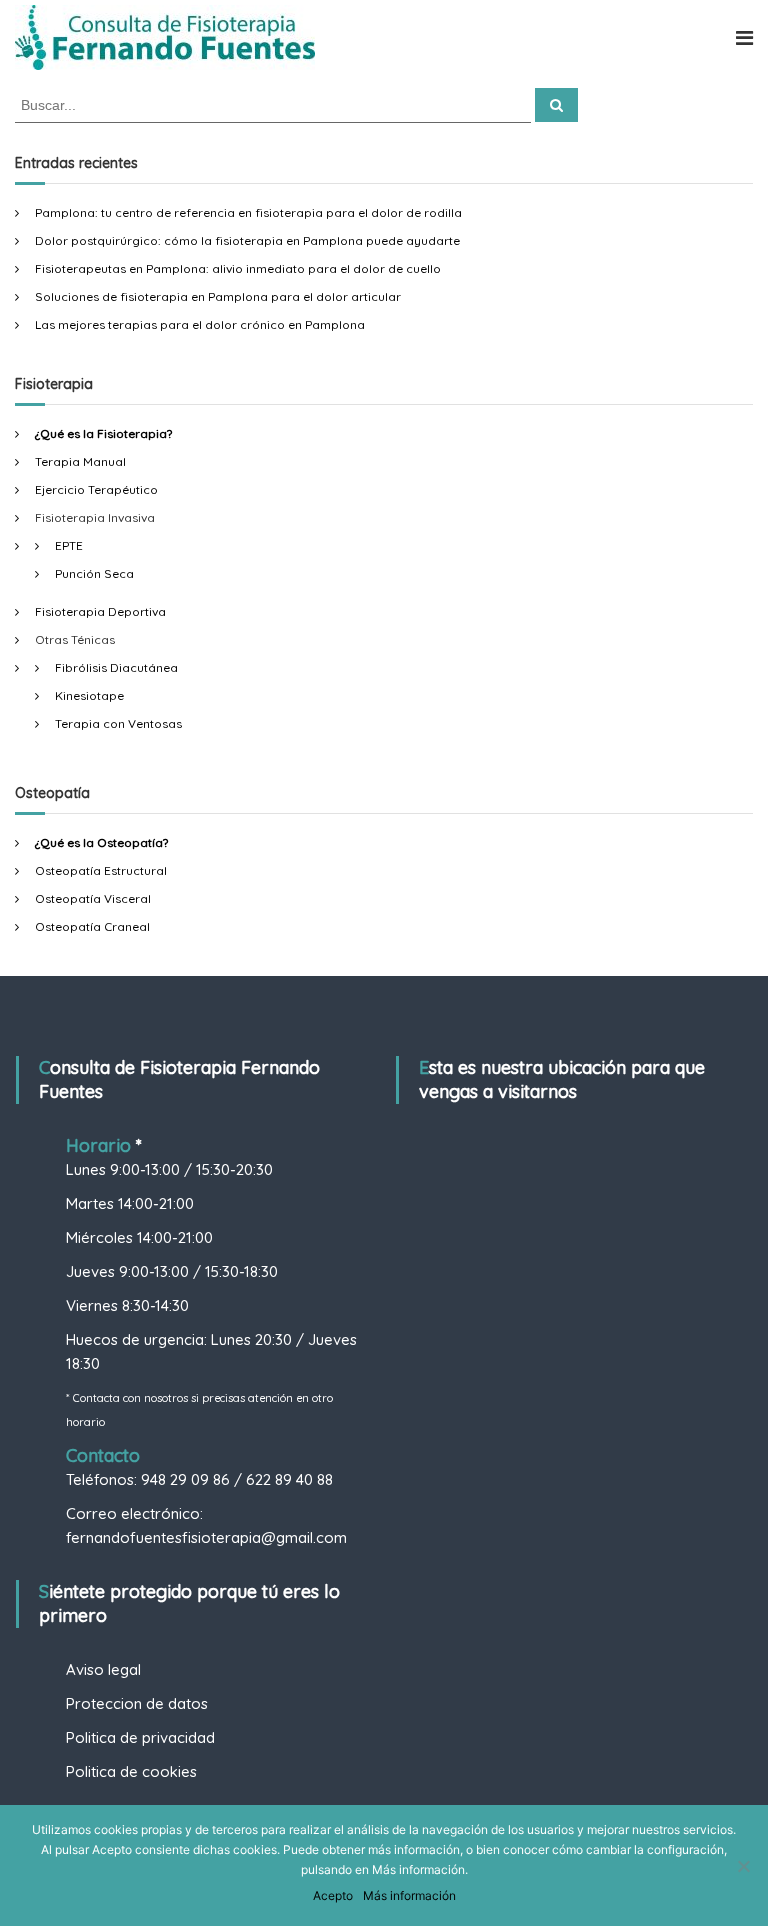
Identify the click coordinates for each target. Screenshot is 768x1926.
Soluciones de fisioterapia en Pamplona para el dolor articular (218, 296)
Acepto (333, 1895)
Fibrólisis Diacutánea (116, 667)
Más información (409, 1895)
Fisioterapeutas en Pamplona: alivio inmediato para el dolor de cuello (238, 268)
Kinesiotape (89, 695)
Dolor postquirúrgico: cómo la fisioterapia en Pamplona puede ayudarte (247, 240)
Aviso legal (103, 1669)
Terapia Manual (80, 461)
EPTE (69, 545)
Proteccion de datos (137, 1703)
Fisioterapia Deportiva (100, 611)
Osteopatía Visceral (93, 898)
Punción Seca (94, 573)
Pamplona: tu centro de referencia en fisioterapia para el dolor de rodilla (248, 212)
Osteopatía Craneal (92, 926)
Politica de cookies (131, 1771)
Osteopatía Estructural (101, 870)
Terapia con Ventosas (118, 723)
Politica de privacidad (140, 1737)
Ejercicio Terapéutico (96, 489)
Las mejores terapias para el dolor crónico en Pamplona (200, 324)
